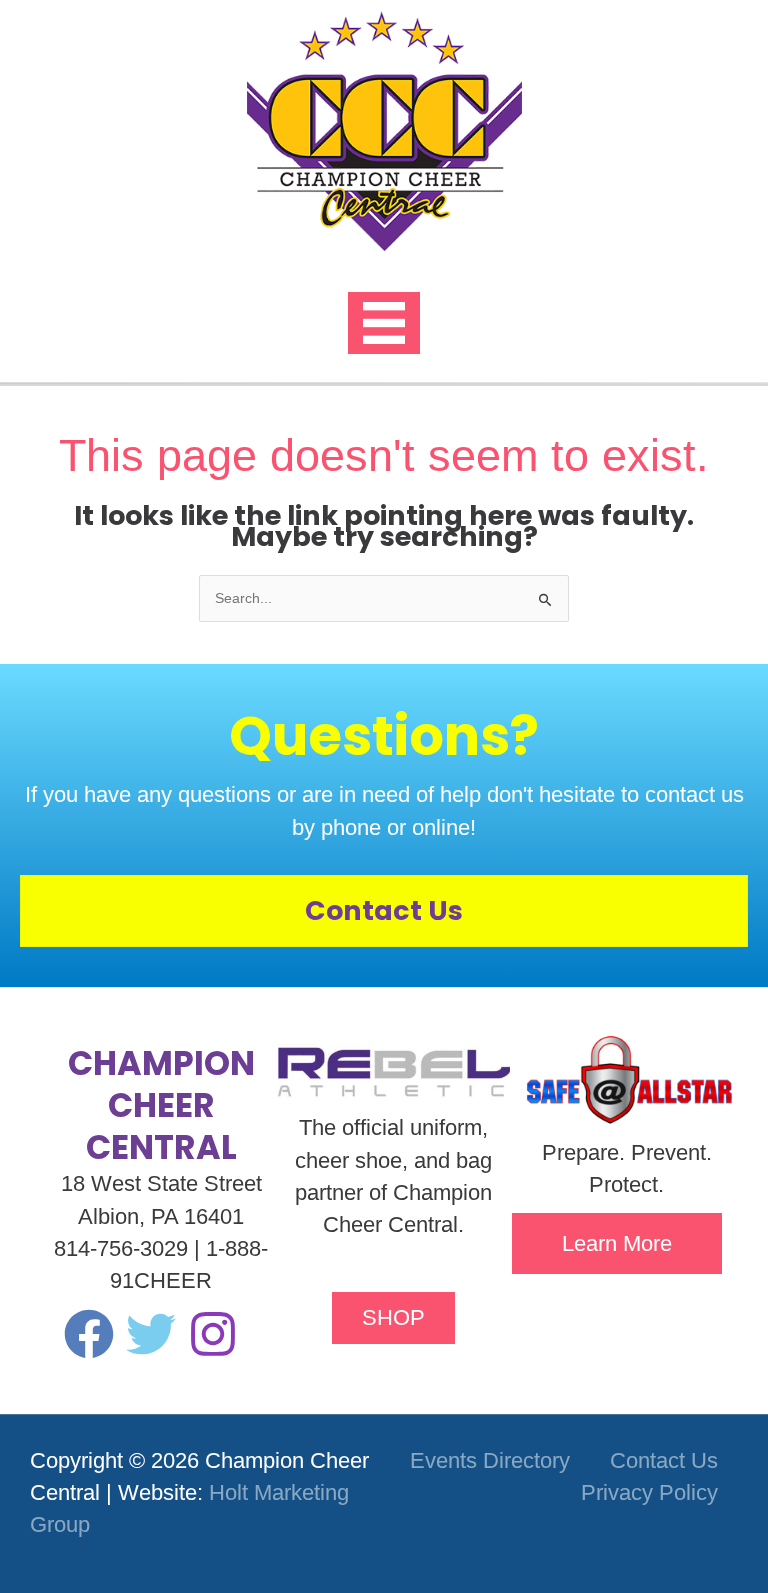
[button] (617, 1244)
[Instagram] (213, 1334)
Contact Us (664, 1460)
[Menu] (384, 323)
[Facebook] (89, 1334)
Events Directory (490, 1460)
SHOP (393, 1317)
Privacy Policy (649, 1492)
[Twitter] (151, 1334)
